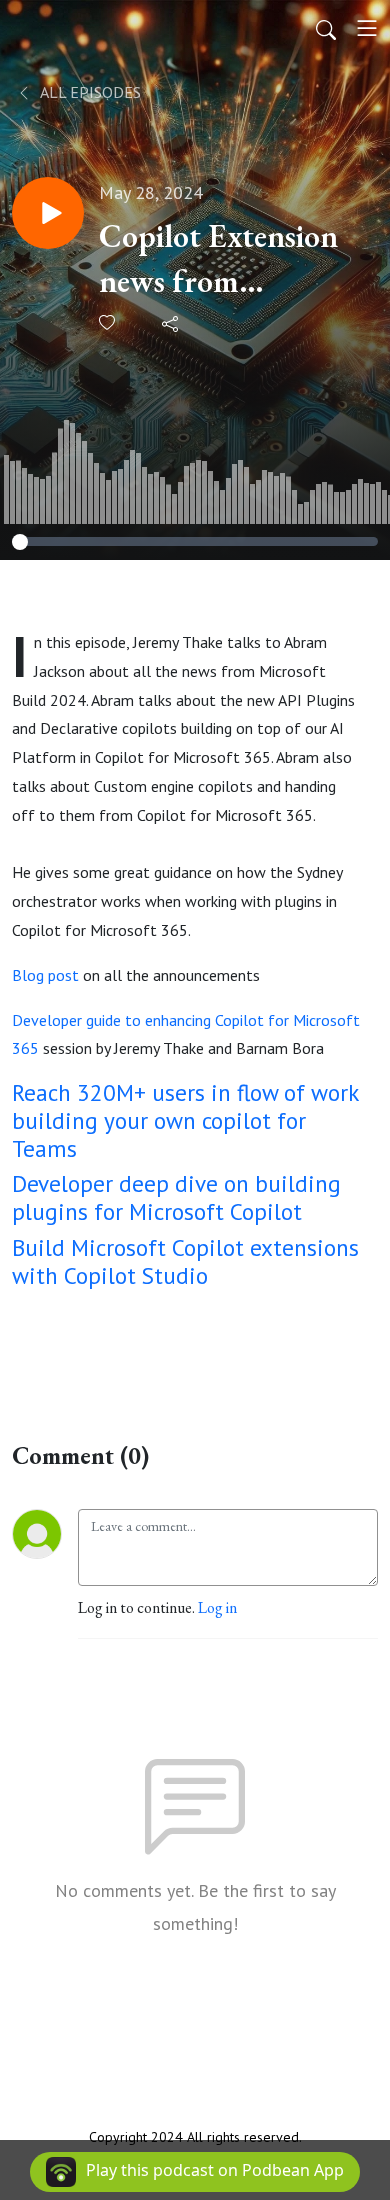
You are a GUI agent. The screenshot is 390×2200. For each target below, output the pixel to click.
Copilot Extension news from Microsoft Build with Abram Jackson (218, 259)
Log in (217, 1607)
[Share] (171, 323)
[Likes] (108, 322)
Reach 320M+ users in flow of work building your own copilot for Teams (185, 1120)
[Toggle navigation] (367, 28)
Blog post (45, 975)
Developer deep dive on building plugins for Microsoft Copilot (176, 1197)
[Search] (326, 28)
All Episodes (89, 92)
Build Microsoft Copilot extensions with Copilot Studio (185, 1261)
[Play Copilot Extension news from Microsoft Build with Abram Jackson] (48, 213)
